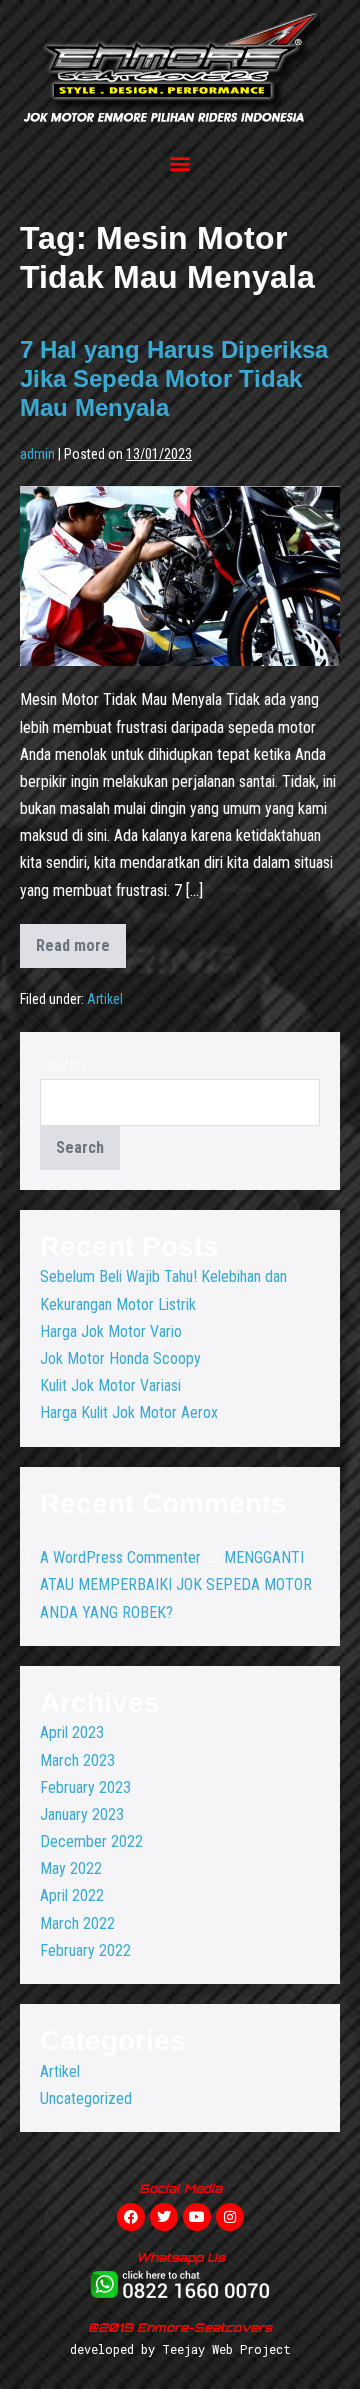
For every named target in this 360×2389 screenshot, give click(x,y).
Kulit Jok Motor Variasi (110, 1385)
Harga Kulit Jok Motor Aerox (129, 1412)
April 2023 (72, 1732)
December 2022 (91, 1841)
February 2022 (85, 1950)
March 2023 (77, 1760)
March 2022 (77, 1923)
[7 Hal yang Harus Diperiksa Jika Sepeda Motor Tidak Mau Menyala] (180, 576)
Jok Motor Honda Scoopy (120, 1358)
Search (62, 1065)
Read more (81, 939)
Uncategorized (86, 2098)
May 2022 (71, 1868)
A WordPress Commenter (120, 1557)
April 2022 (72, 1895)
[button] (180, 162)
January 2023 (82, 1814)
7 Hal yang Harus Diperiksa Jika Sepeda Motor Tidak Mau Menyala (174, 378)
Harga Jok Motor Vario (111, 1331)
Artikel (105, 999)
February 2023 (85, 1787)
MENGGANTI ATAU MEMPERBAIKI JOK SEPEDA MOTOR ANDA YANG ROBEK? (176, 1584)
